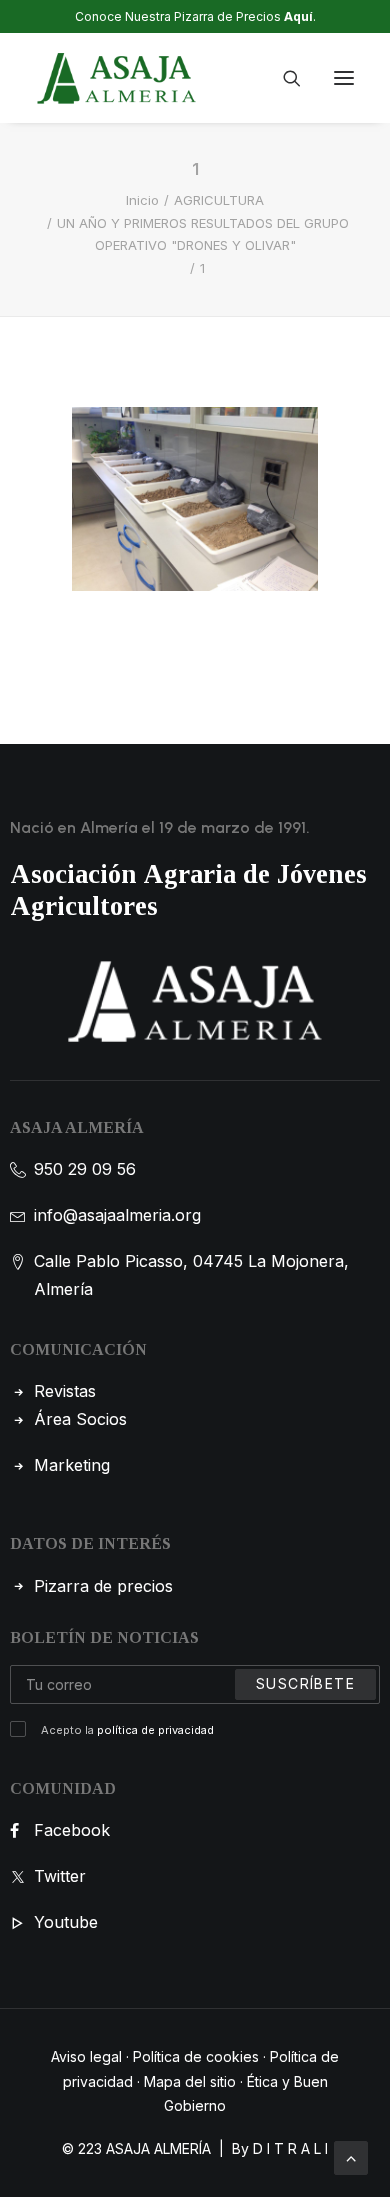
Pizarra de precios (103, 1586)
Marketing (72, 1465)
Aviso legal (86, 2056)
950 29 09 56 (85, 1169)
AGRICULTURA (219, 200)
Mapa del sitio (190, 2081)
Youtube (66, 1922)
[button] (344, 78)
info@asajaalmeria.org (117, 1215)
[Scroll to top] (351, 2156)
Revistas (65, 1391)
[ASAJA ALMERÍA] (117, 78)
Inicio (142, 200)
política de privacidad (155, 1730)
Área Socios (80, 1419)
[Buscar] (283, 78)
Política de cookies (196, 2056)
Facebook (72, 1830)
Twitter (60, 1876)
